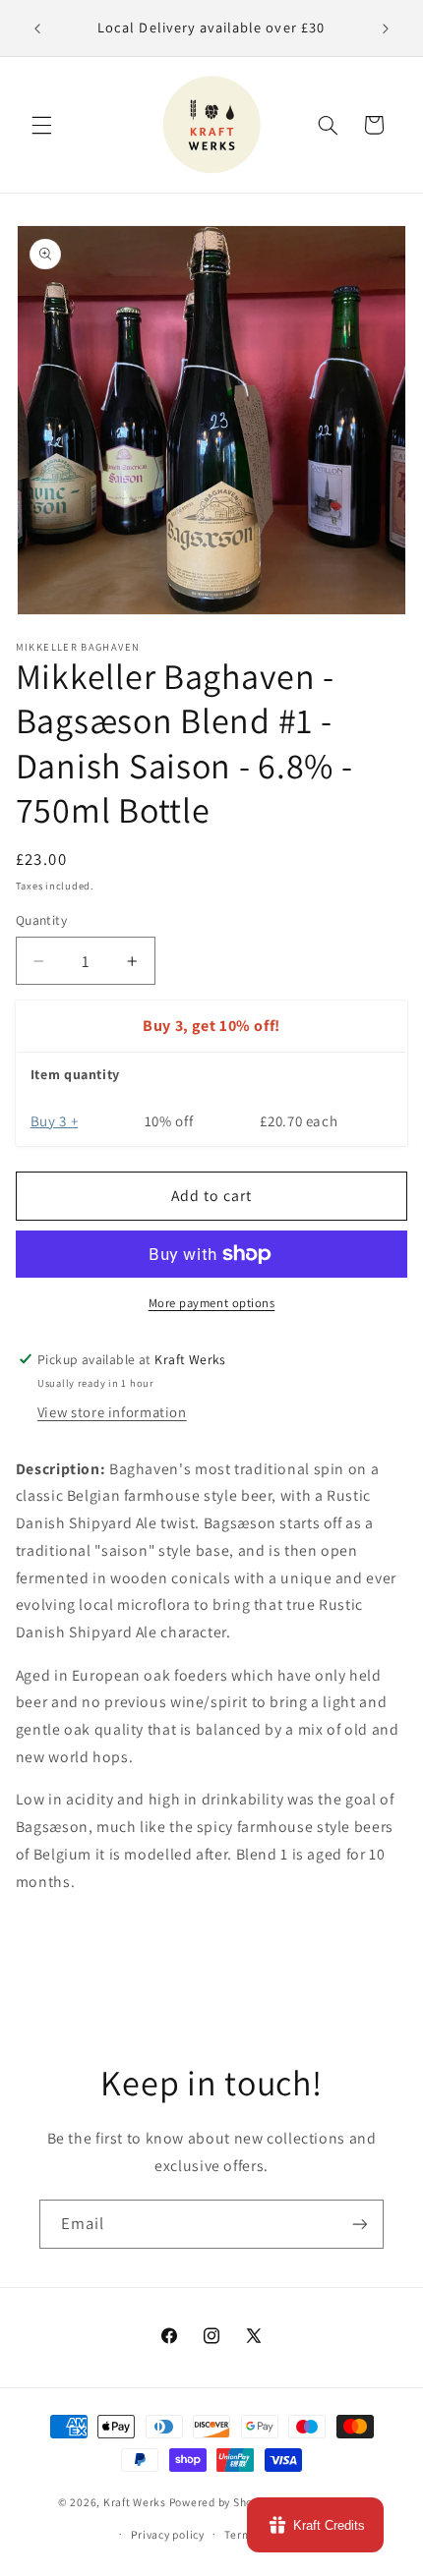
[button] (41, 125)
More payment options (212, 1303)
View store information (112, 1412)
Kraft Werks (135, 2502)
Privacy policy (167, 2534)
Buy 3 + (54, 1121)
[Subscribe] (360, 2224)
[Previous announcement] (37, 29)
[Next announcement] (386, 29)
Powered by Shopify (221, 2502)
